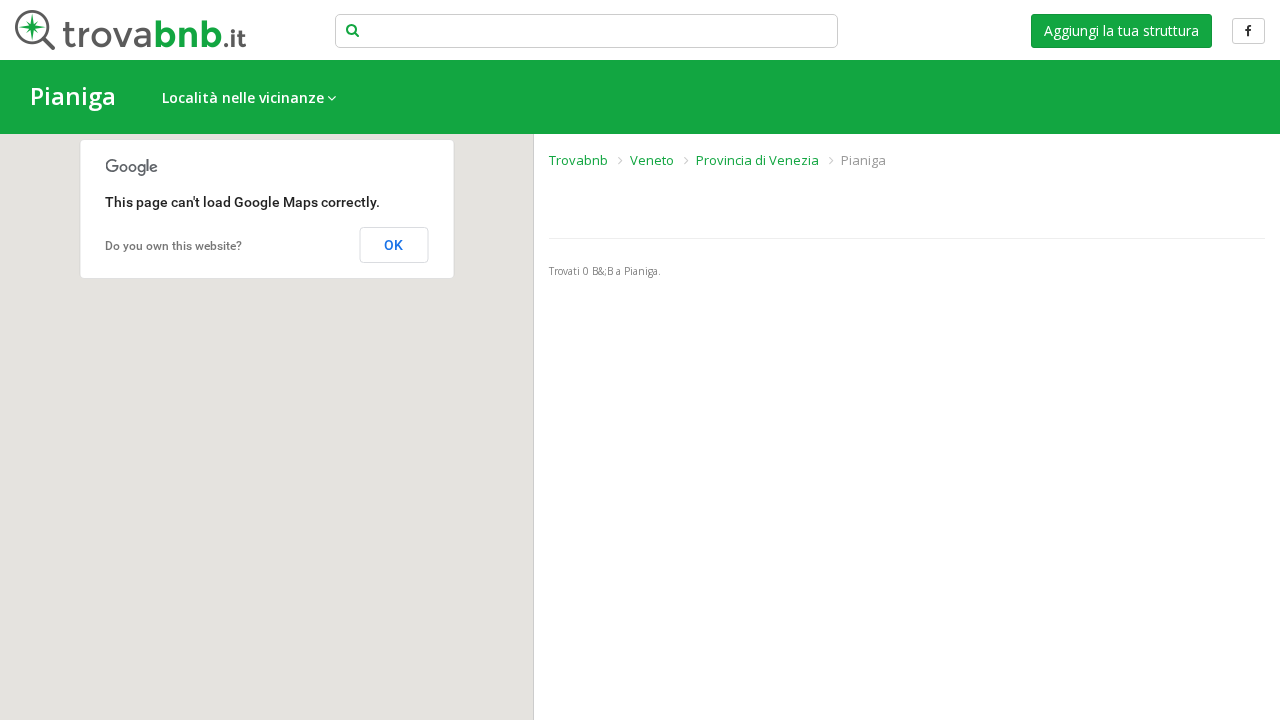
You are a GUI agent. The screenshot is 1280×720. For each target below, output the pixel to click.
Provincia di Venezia (757, 160)
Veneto (652, 160)
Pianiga (73, 95)
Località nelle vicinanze (243, 97)
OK (393, 245)
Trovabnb (578, 160)
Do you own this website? (173, 246)
